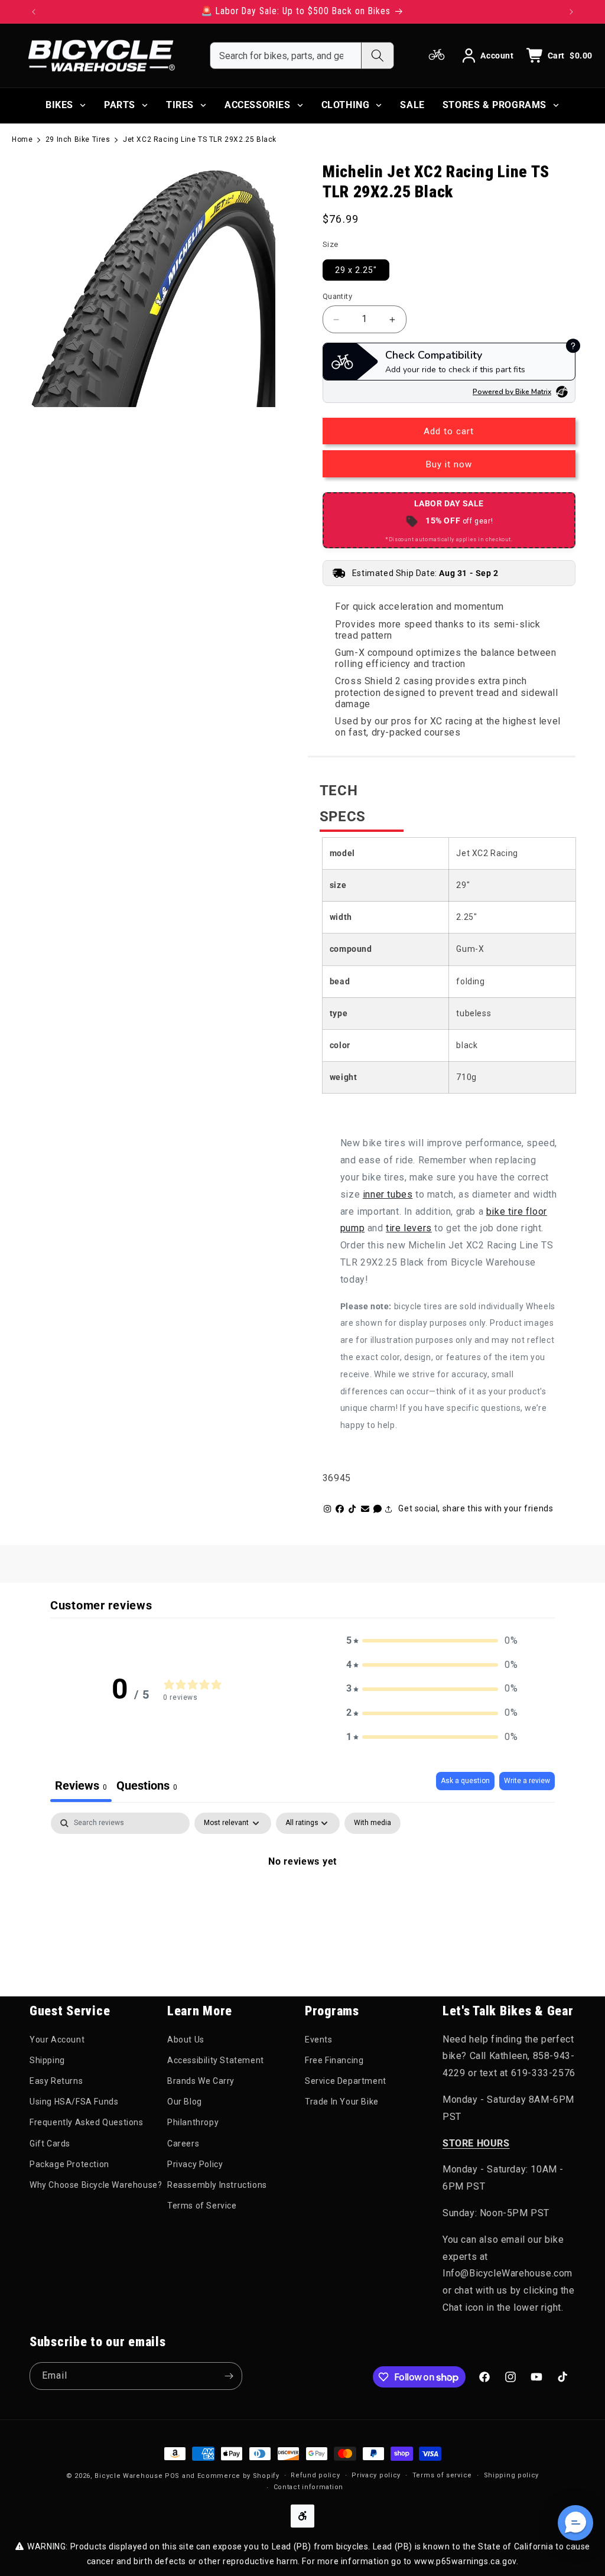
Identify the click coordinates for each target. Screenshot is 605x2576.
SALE (412, 105)
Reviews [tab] (81, 1785)
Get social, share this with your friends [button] (476, 1508)
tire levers (409, 1228)
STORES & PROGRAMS (495, 105)
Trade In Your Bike (342, 2102)
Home (22, 139)
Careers (183, 2144)
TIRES (180, 105)
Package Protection (69, 2164)
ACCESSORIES (258, 105)
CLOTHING (346, 105)
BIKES (59, 105)
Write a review (527, 1781)
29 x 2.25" (356, 270)
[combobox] (286, 56)
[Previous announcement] (34, 12)
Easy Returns (56, 2081)
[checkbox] (373, 1823)
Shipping (47, 2060)
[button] (432, 1641)
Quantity (337, 296)
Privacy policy (376, 2475)
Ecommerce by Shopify (238, 2476)
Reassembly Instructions (217, 2185)
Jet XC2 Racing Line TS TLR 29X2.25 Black (200, 139)
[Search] (377, 56)
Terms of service (442, 2475)
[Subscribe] (229, 2376)
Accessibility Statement (216, 2060)
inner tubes (388, 1194)
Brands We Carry (201, 2081)
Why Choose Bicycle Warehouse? (96, 2185)
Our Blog (185, 2102)
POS (172, 2476)
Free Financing (334, 2060)
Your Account (57, 2040)
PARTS (120, 105)
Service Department (346, 2081)
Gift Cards (50, 2144)
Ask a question (465, 1781)
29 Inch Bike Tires (78, 139)
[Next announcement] (571, 12)
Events (319, 2040)
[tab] (147, 1787)
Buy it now (449, 464)
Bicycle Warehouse (129, 2476)
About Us (186, 2040)
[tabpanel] (302, 1901)
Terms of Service (202, 2206)
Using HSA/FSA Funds (74, 2102)
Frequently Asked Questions (87, 2122)
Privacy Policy (195, 2164)
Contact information (308, 2487)
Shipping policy (512, 2475)
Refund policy (315, 2475)
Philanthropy (193, 2122)
